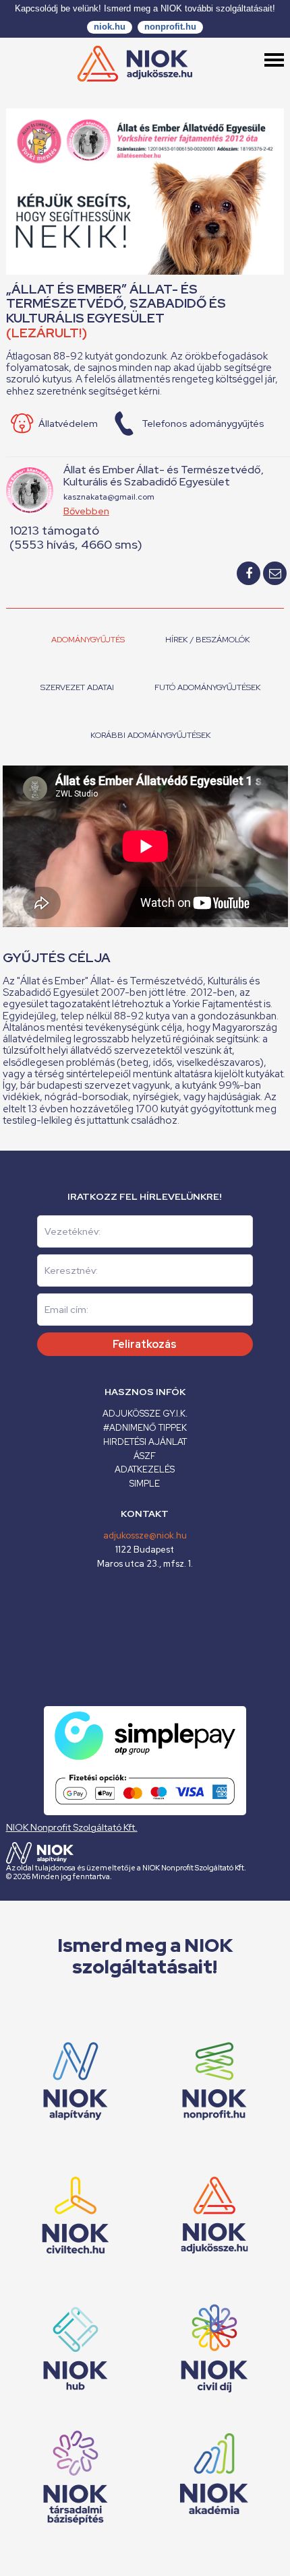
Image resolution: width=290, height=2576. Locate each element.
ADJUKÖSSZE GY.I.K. (145, 1414)
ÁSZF (145, 1456)
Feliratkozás (145, 1344)
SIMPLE (145, 1484)
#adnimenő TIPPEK (145, 1428)
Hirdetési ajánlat (145, 1442)
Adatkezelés (145, 1469)
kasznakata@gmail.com (109, 497)
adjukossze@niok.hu (145, 1535)
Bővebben (86, 511)
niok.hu (110, 27)
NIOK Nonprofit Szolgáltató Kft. (72, 1827)
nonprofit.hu (170, 27)
